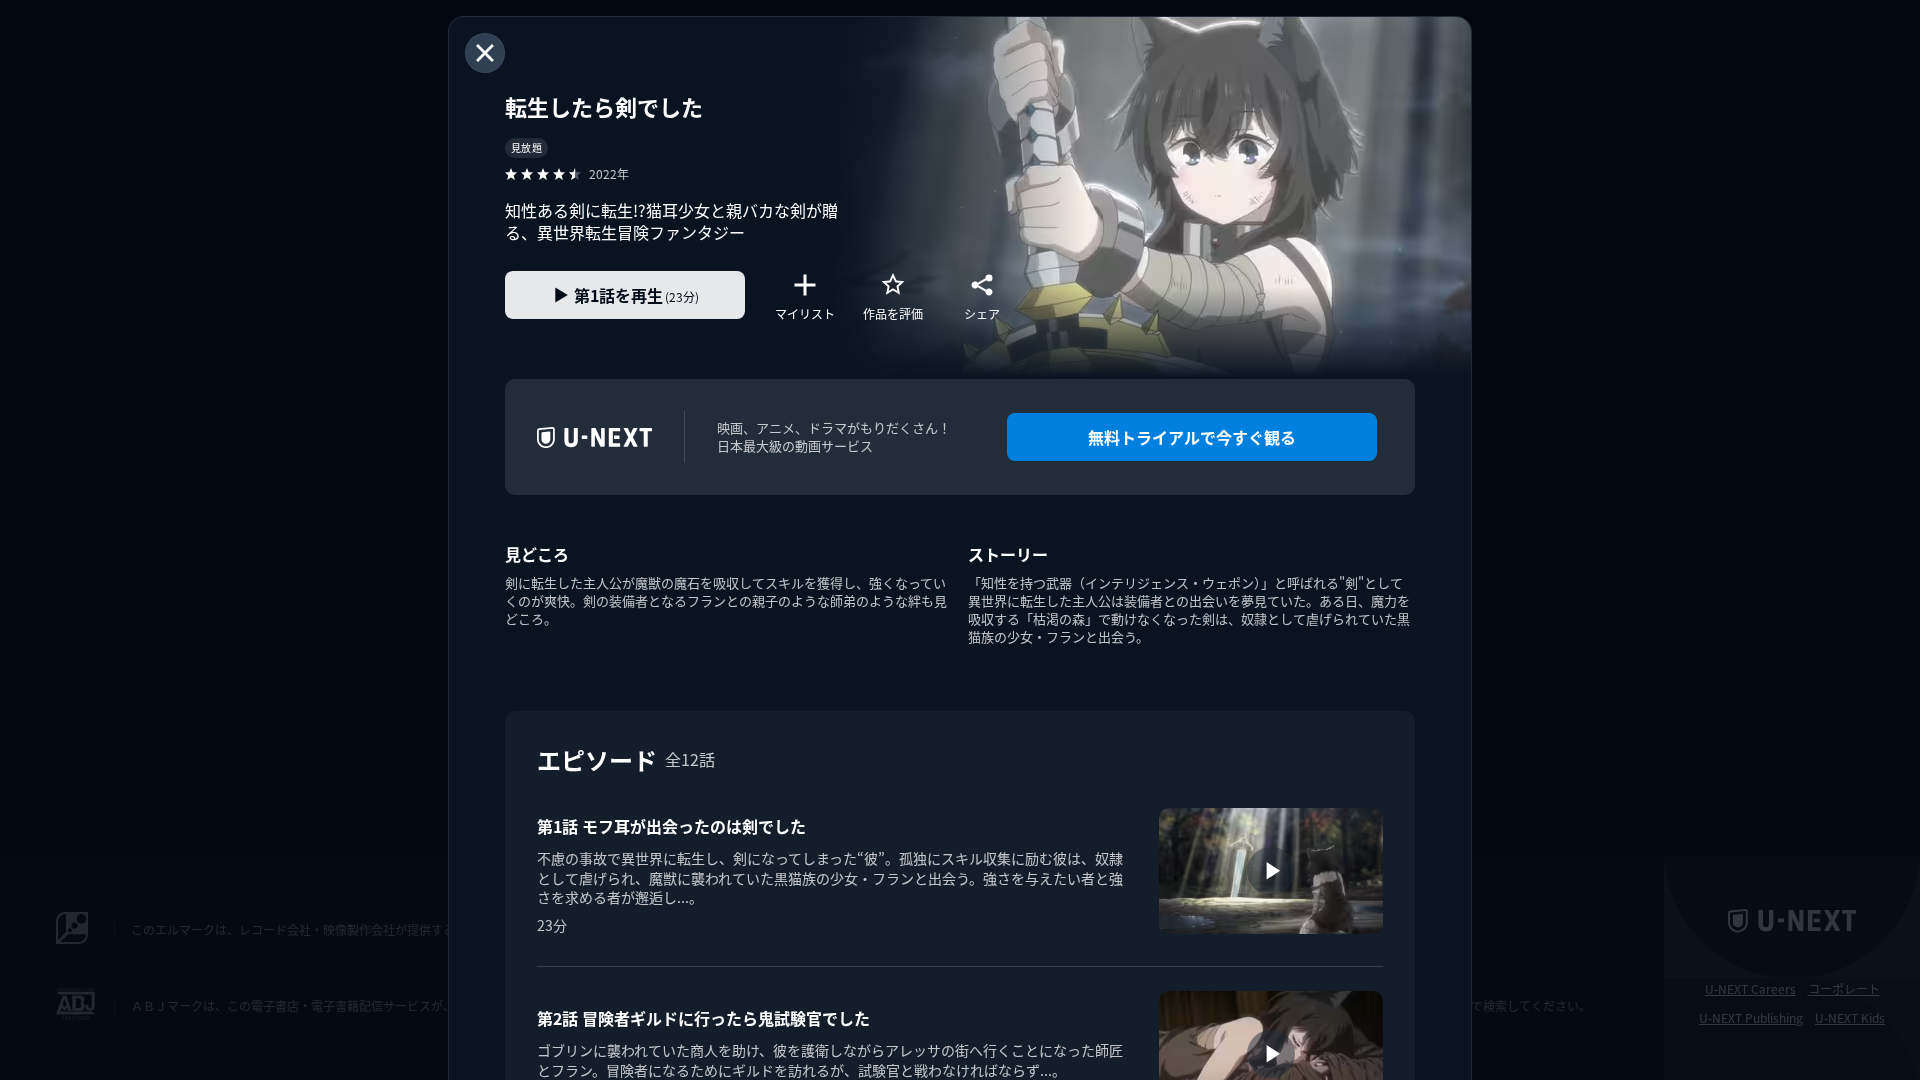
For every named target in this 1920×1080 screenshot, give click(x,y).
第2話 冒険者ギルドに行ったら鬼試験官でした (703, 1018)
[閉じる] (485, 53)
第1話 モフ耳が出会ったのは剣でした (671, 826)
